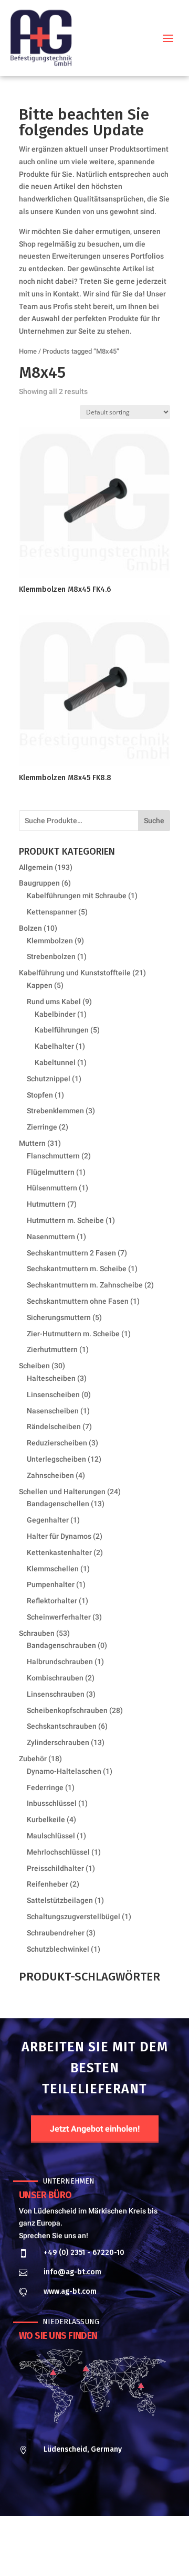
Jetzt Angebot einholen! (95, 2129)
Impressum (73, 2552)
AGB (151, 2552)
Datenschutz (117, 2552)
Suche (154, 821)
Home (28, 351)
